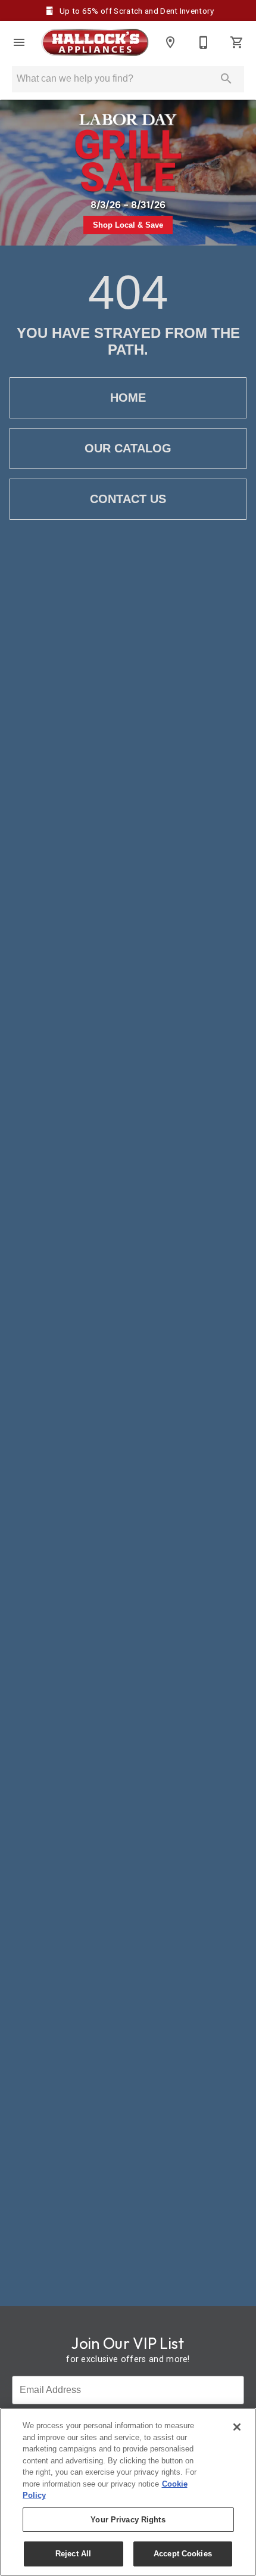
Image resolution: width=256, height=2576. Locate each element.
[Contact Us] (204, 42)
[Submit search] (226, 79)
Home (128, 398)
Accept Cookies (183, 2554)
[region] (128, 2492)
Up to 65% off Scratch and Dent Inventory (136, 11)
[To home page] (95, 43)
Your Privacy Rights (128, 2520)
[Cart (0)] (237, 42)
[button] (19, 42)
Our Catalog (128, 448)
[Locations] (170, 42)
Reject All (73, 2554)
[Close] (237, 2427)
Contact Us (128, 499)
